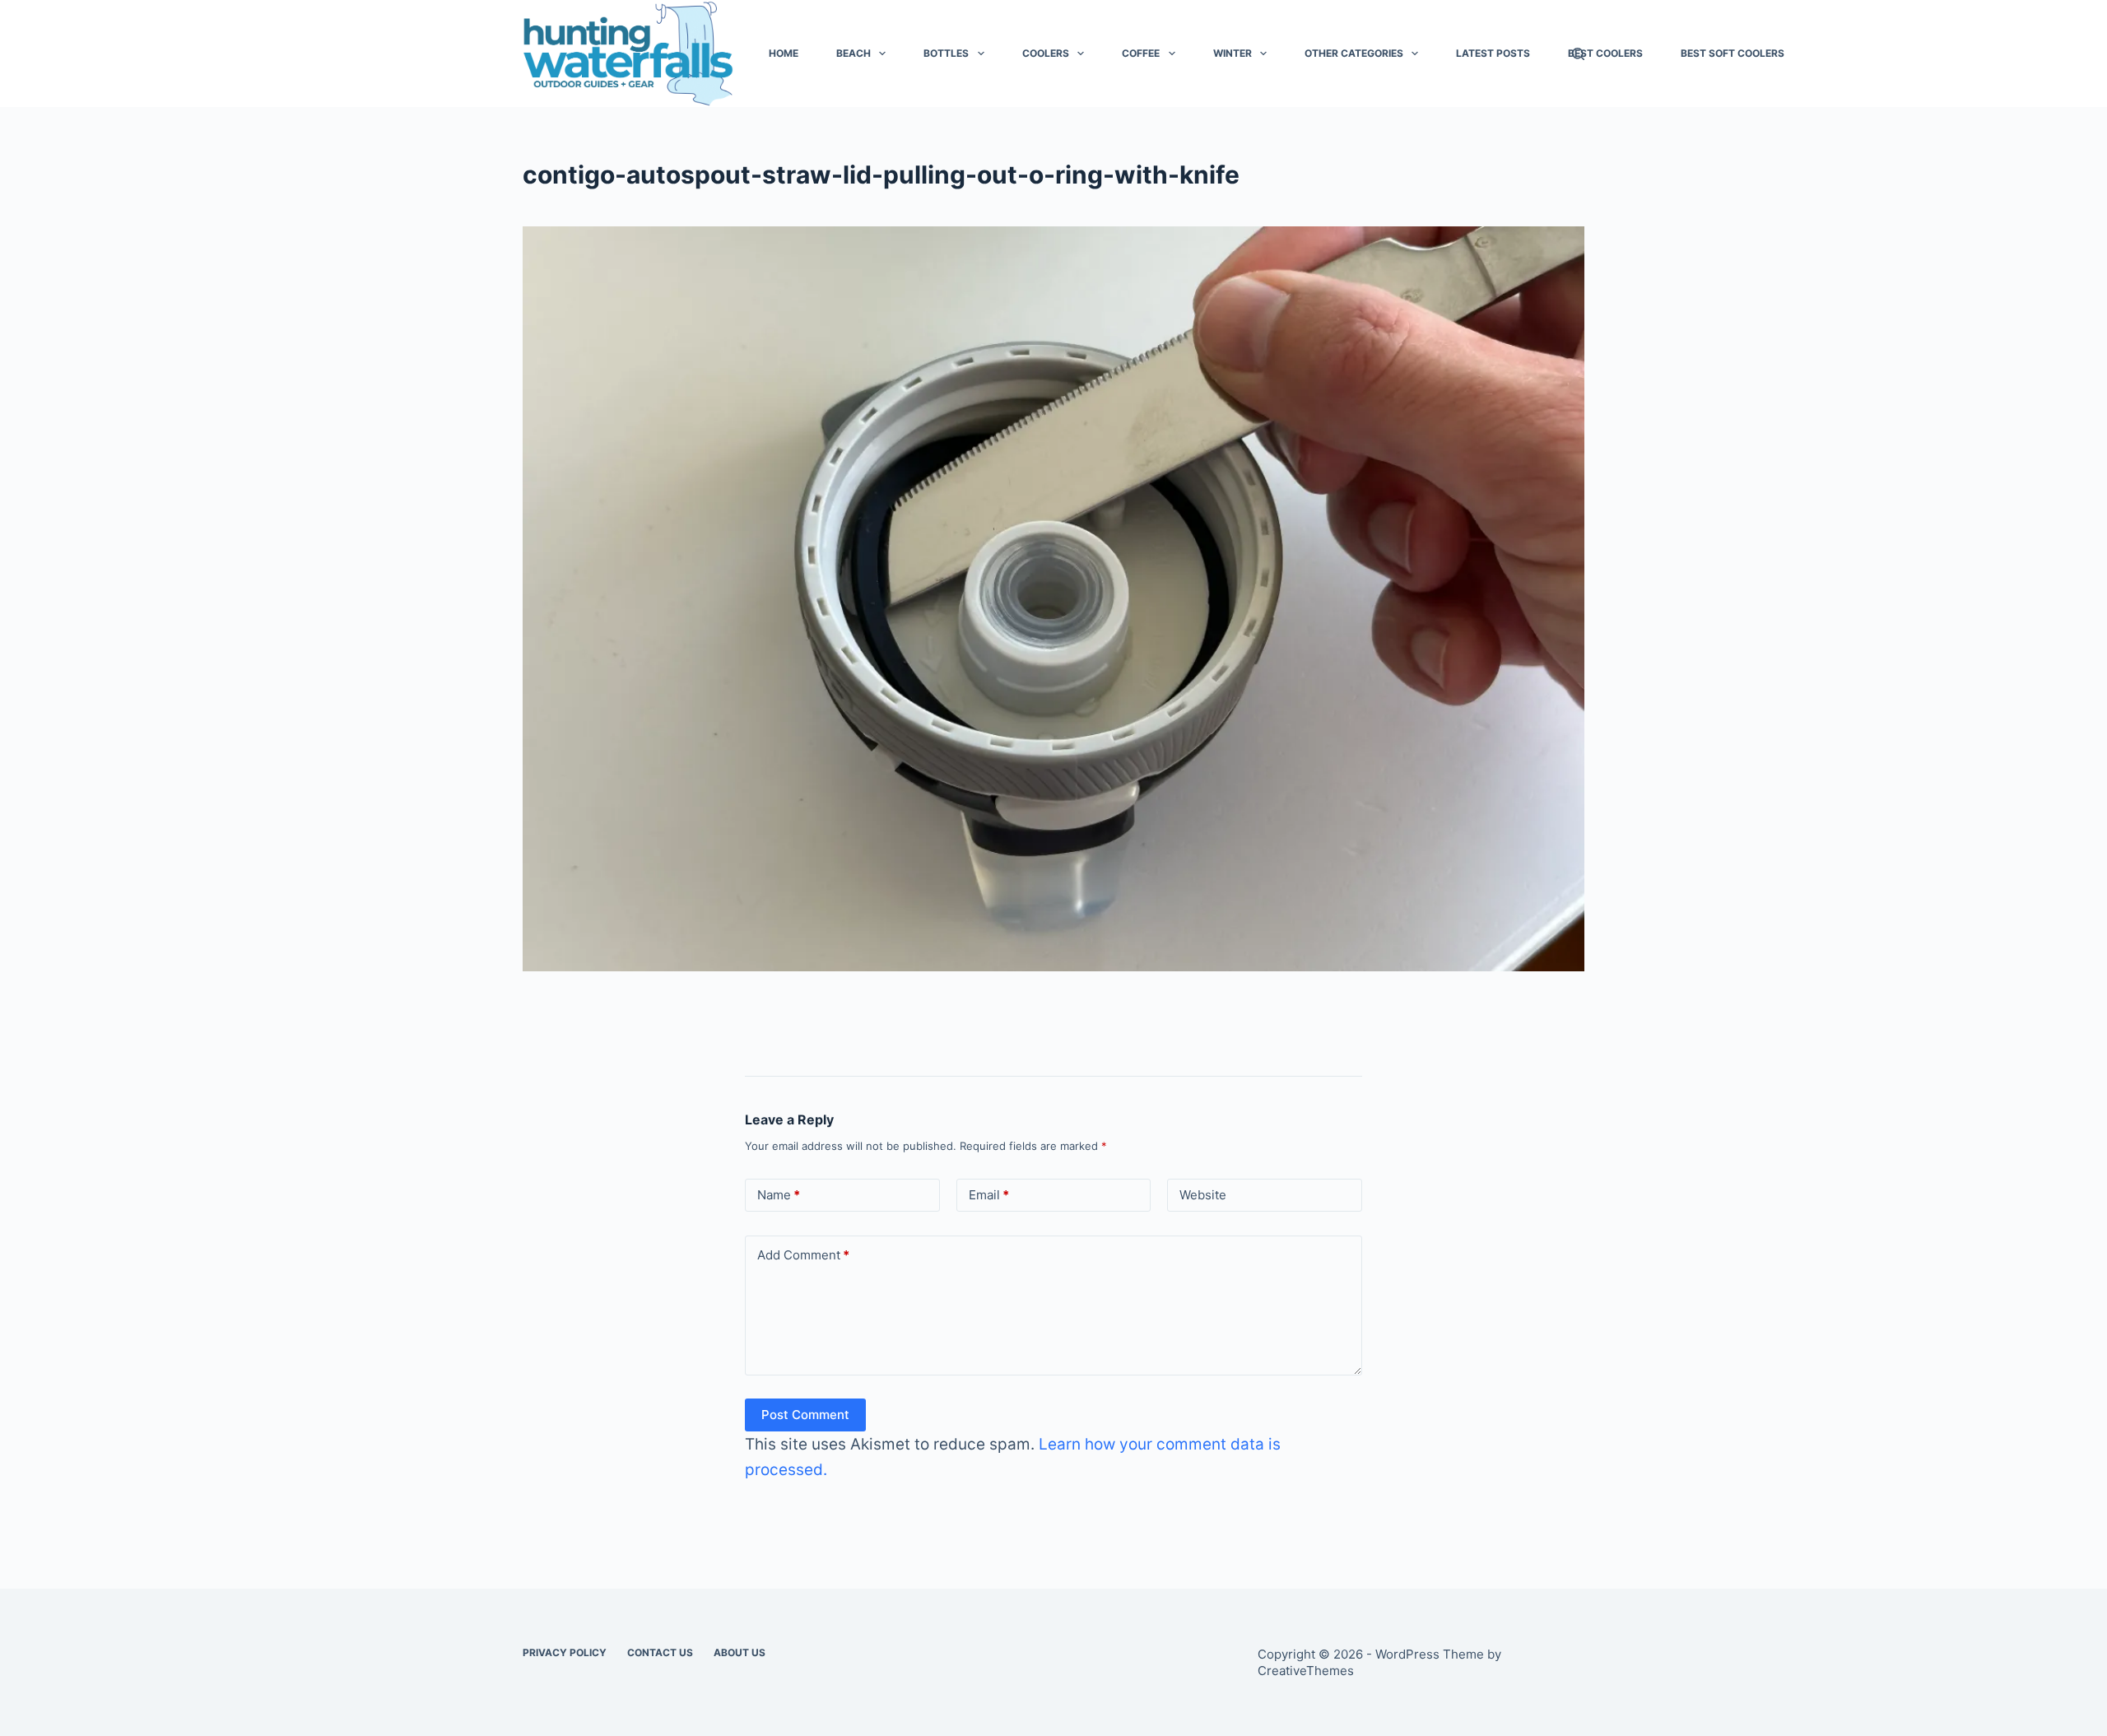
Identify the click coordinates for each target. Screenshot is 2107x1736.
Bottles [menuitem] (946, 53)
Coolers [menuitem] (1046, 53)
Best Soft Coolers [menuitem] (1733, 53)
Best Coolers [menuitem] (1605, 53)
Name (779, 1195)
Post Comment (805, 1415)
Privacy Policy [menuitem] (565, 1652)
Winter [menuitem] (1233, 53)
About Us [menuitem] (740, 1652)
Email (989, 1195)
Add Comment (803, 1255)
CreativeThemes (1306, 1671)
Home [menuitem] (784, 53)
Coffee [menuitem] (1141, 53)
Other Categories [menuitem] (1354, 53)
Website (1203, 1195)
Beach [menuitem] (853, 53)
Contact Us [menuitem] (660, 1652)
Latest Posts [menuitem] (1493, 53)
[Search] (1578, 54)
